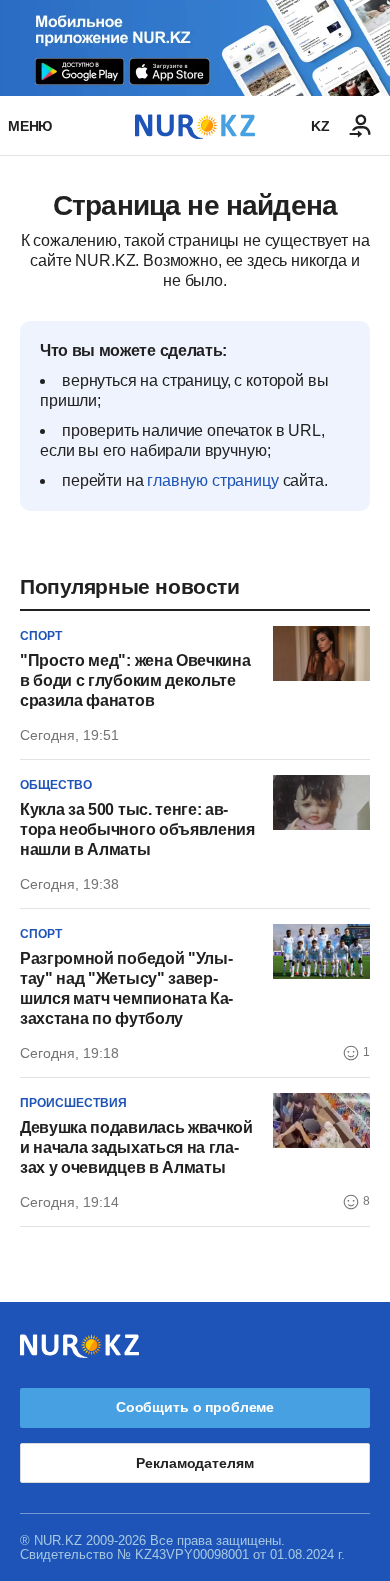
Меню (30, 126)
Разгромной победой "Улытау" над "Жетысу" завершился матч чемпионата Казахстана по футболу (126, 988)
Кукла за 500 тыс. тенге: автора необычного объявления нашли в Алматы (137, 829)
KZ (320, 126)
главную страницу (212, 480)
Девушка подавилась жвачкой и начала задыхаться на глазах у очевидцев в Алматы (136, 1147)
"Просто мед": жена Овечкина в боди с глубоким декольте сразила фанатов (135, 680)
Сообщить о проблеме (195, 1407)
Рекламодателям (194, 1463)
